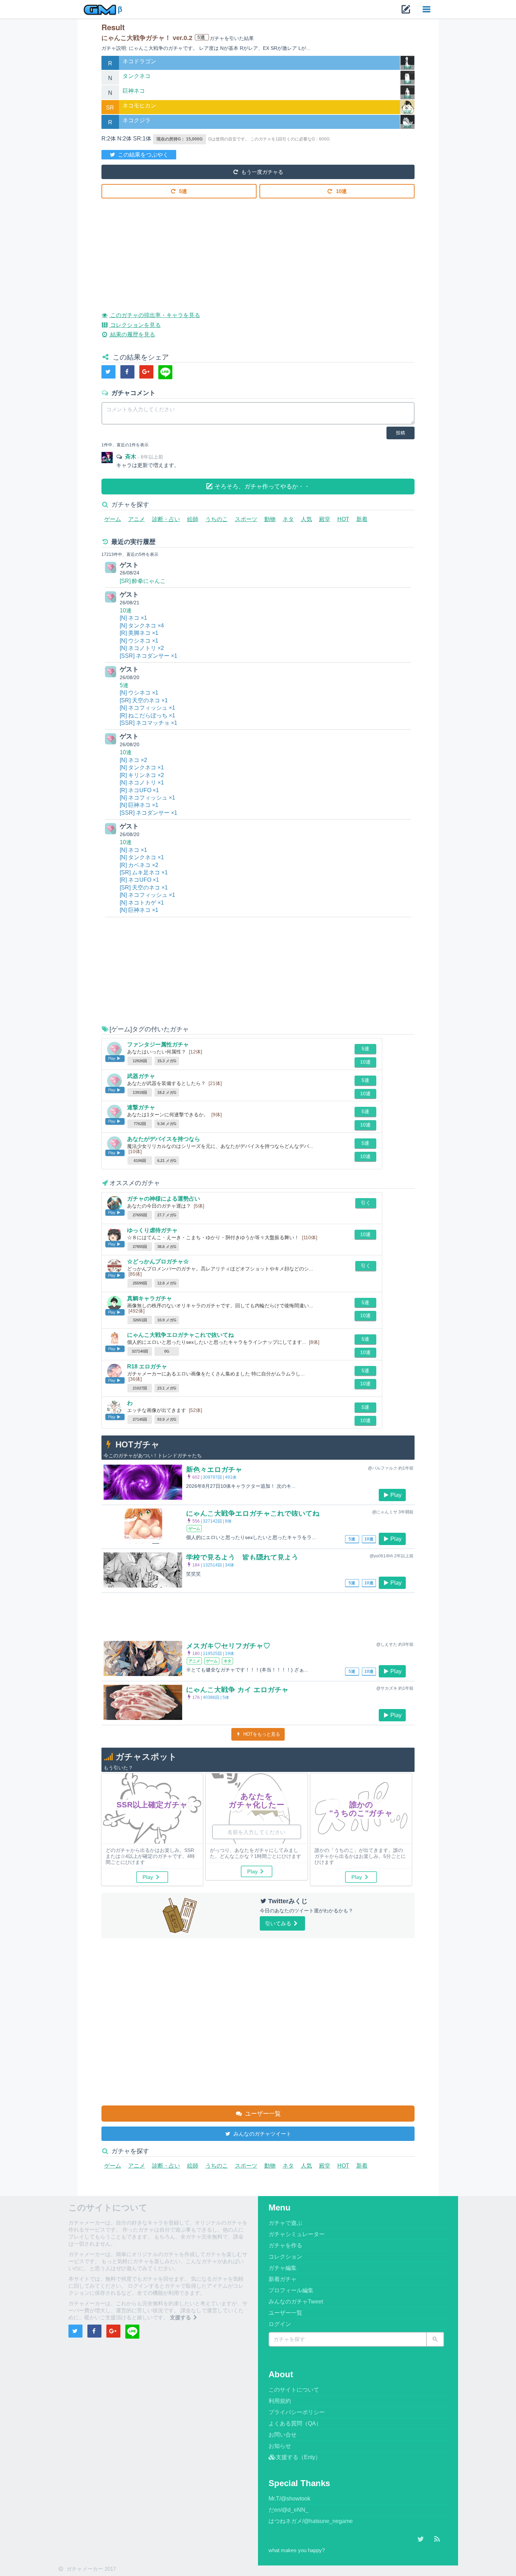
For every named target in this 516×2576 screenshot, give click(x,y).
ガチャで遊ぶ (285, 2223)
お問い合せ (283, 2435)
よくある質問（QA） (295, 2423)
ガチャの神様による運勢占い (164, 1199)
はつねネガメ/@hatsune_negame (311, 2521)
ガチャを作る (285, 2245)
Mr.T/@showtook (289, 2499)
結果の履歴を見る (132, 334)
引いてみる (279, 1923)
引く (366, 1203)
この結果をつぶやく (143, 155)
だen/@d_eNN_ (289, 2510)
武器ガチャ (141, 1076)
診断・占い (166, 519)
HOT (343, 519)
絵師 (193, 519)
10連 (341, 191)
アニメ (137, 519)
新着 (362, 519)
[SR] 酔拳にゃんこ (143, 581)
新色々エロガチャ (214, 1470)
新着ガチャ (283, 2279)
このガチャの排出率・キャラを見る (154, 315)
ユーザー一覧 (262, 2114)
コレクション (285, 2257)
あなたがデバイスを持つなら (164, 1139)
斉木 (131, 457)
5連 (182, 191)
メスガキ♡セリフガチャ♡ (228, 1646)
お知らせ (280, 2446)
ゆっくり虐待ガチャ (152, 1230)
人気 (306, 519)
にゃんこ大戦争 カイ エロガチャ (237, 1690)
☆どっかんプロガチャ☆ (158, 1261)
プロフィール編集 (291, 2290)
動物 (270, 519)
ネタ (288, 519)
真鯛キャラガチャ (150, 1298)
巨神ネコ (134, 91)
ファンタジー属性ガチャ (158, 1044)
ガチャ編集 (283, 2268)
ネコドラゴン (139, 61)
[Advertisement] (258, 250)
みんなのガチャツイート (262, 2134)
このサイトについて (294, 2390)
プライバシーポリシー (297, 2412)
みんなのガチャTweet (296, 2302)
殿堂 (325, 519)
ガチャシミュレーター (297, 2234)
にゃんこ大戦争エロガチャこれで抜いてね (180, 1335)
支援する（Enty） (298, 2457)
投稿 (401, 433)
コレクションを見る (135, 325)
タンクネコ (137, 76)
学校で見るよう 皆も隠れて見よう (242, 1557)
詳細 (408, 67)
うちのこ (217, 519)
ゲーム (113, 519)
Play (396, 1495)
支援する (181, 2317)
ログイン (280, 2324)
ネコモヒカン (139, 106)
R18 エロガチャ (147, 1366)
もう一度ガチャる (262, 172)
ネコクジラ (137, 120)
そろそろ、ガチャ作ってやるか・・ (261, 487)
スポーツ (246, 519)
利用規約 (280, 2401)
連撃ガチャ (141, 1107)
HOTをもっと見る (261, 1734)
